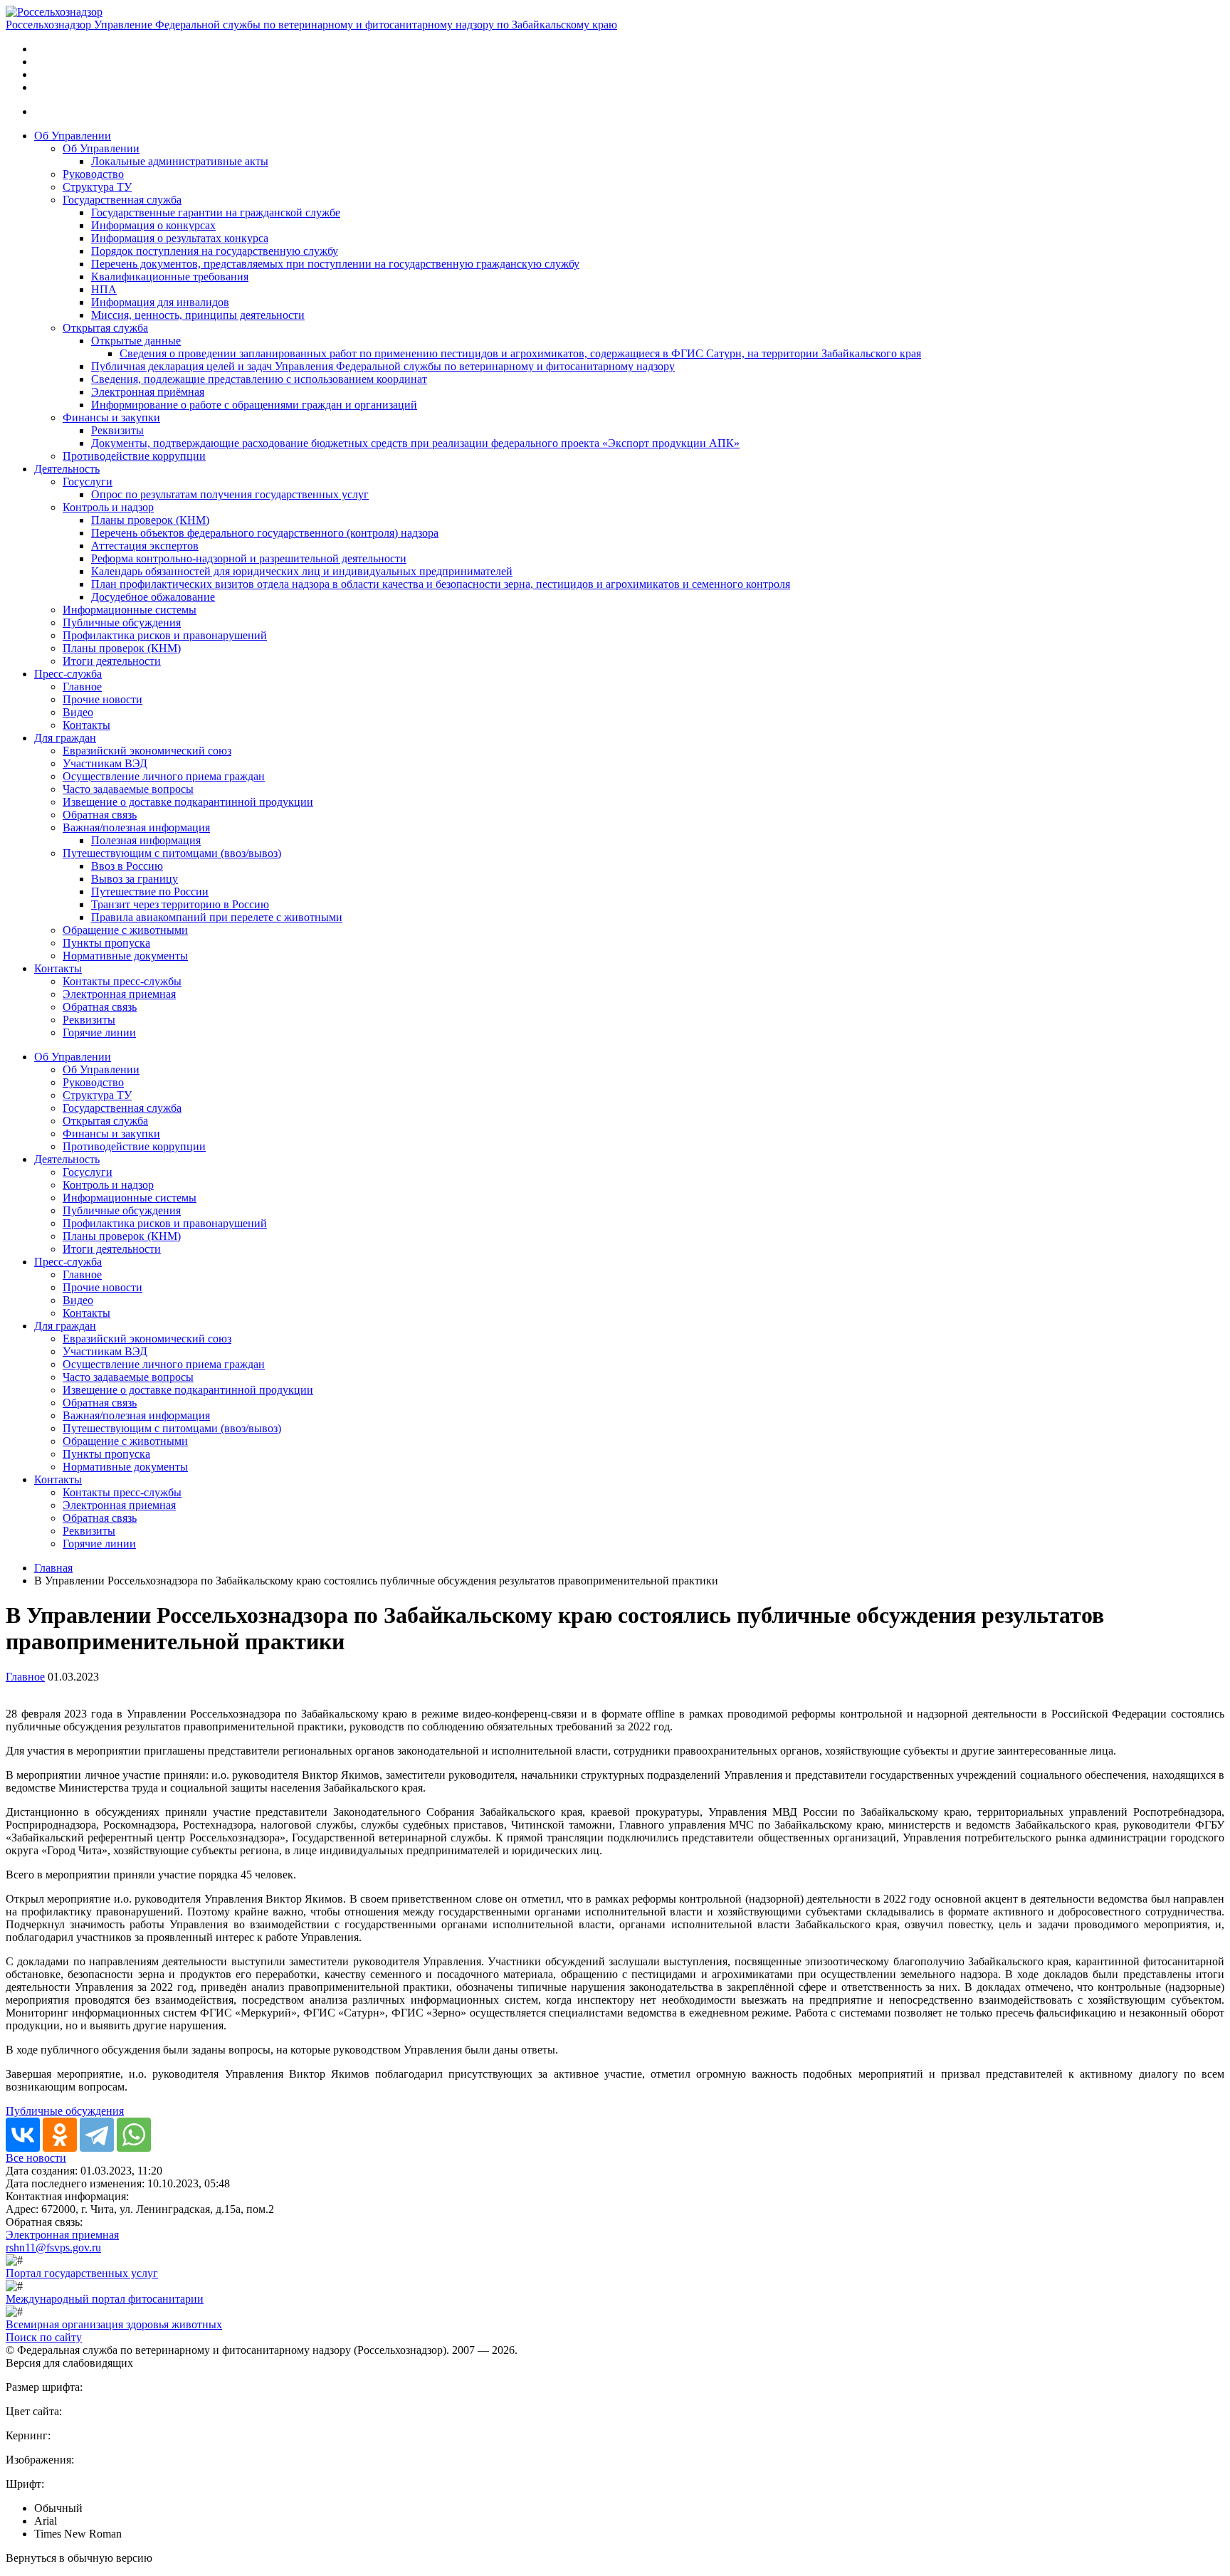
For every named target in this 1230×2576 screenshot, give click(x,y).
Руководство (93, 174)
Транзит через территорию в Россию (180, 904)
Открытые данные (136, 341)
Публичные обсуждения (122, 622)
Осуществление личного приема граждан (164, 776)
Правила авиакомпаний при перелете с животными (217, 917)
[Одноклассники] (60, 2135)
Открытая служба (105, 328)
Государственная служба (122, 200)
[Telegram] (97, 2135)
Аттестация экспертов (145, 546)
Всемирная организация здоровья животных (114, 2324)
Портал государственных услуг (82, 2273)
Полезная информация (146, 840)
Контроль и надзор (108, 507)
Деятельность (67, 469)
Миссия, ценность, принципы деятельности (198, 315)
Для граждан (65, 738)
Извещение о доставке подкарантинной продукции (188, 802)
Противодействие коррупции (134, 456)
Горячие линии (99, 1032)
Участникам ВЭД (105, 763)
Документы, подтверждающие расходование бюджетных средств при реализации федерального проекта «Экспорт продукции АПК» (415, 443)
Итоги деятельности (112, 661)
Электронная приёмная (148, 392)
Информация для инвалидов (160, 302)
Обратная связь (100, 815)
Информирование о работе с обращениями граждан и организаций (254, 405)
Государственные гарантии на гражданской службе (216, 212)
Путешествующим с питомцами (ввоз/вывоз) (172, 853)
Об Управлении (73, 136)
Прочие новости (102, 699)
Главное (82, 687)
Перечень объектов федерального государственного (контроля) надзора (265, 533)
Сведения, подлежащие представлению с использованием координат (259, 379)
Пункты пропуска (106, 943)
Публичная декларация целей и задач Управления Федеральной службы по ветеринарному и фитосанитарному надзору (383, 366)
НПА (104, 289)
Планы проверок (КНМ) (150, 520)
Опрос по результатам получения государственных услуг (230, 494)
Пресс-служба (68, 674)
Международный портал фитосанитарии (105, 2299)
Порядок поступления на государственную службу (215, 251)
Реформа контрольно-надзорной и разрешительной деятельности (249, 558)
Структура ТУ (97, 187)
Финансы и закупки (111, 417)
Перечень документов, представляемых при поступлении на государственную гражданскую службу (335, 264)
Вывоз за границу (135, 879)
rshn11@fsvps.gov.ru (53, 2248)
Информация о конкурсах (153, 225)
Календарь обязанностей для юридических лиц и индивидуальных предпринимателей (302, 571)
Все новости (36, 2158)
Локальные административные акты (180, 161)
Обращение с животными (125, 930)
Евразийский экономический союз (147, 751)
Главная (53, 1568)
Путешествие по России (150, 892)
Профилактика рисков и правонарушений (165, 635)
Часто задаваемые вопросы (128, 789)
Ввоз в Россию (127, 866)
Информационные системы (130, 610)
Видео (78, 712)
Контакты (86, 725)
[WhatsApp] (134, 2135)
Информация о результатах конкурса (180, 238)
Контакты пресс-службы (122, 981)
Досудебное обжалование (153, 597)
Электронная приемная (119, 994)
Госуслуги (88, 482)
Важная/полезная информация (136, 827)
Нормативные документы (125, 956)
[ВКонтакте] (23, 2135)
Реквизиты (117, 430)
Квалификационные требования (170, 277)
